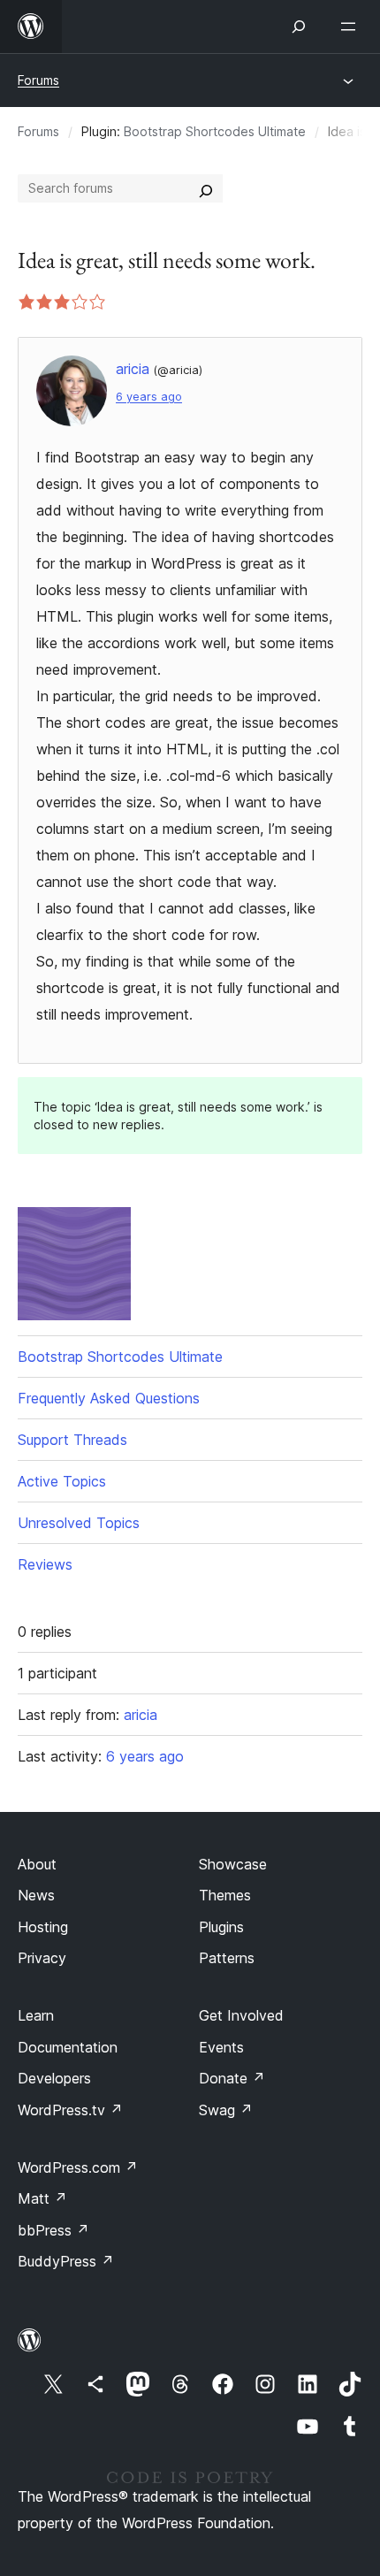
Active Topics (62, 1481)
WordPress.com (78, 2167)
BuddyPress (66, 2261)
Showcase (233, 1864)
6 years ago (149, 397)
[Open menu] (352, 27)
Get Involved (241, 2015)
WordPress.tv (70, 2110)
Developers (54, 2078)
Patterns (227, 1958)
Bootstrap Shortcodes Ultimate (215, 131)
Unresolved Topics (79, 1523)
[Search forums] (206, 188)
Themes (225, 1895)
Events (221, 2047)
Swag (226, 2110)
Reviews (45, 1564)
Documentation (68, 2047)
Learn (36, 2015)
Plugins (221, 1927)
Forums (38, 80)
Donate (232, 2078)
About (37, 1864)
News (36, 1895)
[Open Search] (299, 27)
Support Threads (72, 1440)
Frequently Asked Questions (109, 1398)
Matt (42, 2198)
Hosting (43, 1927)
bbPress (53, 2230)
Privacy (42, 1958)
